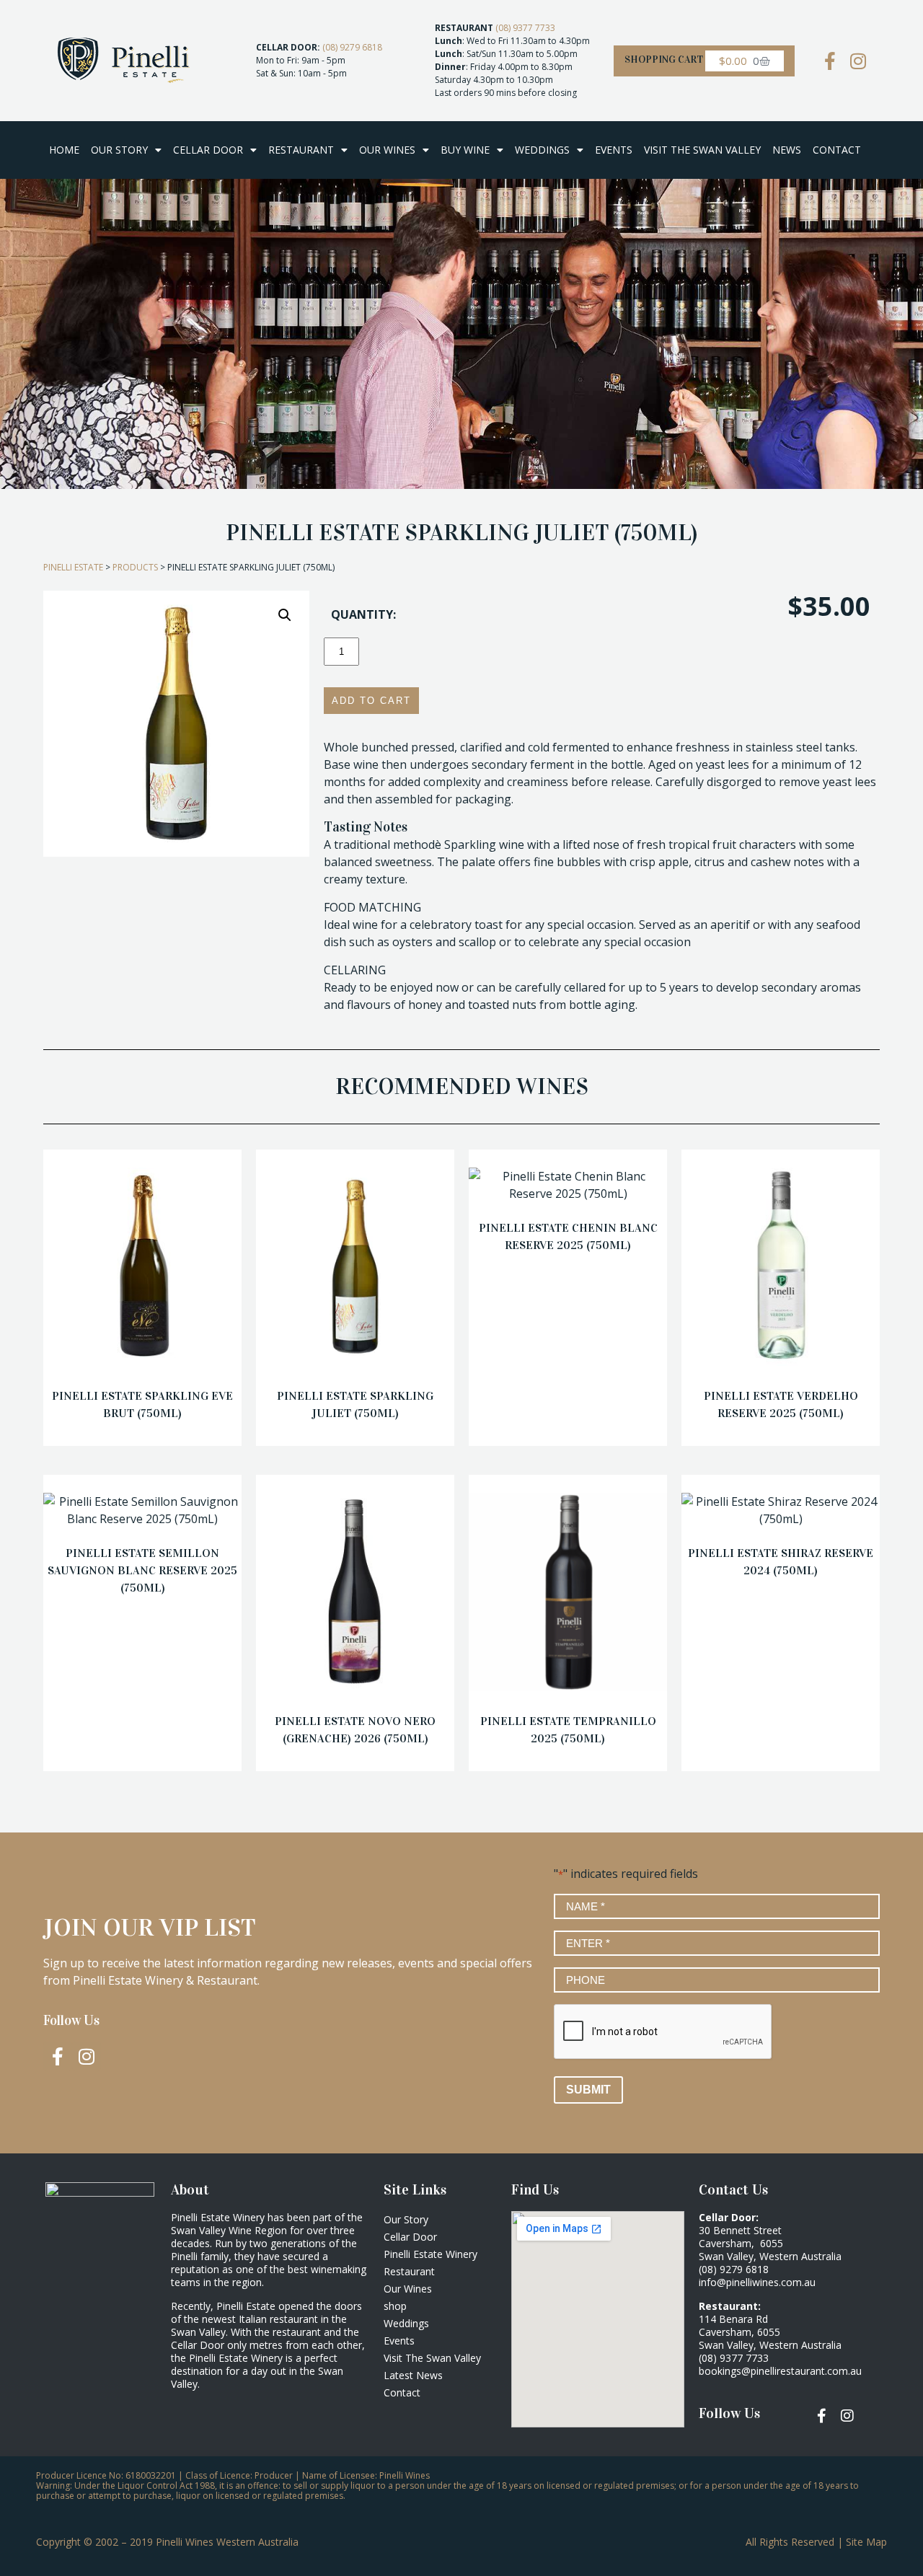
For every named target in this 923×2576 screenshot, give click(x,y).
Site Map (866, 2542)
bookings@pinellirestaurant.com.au (780, 2371)
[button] (285, 615)
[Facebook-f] (58, 2056)
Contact (837, 150)
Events (614, 150)
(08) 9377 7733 (525, 28)
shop (395, 2306)
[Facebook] (830, 61)
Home (64, 150)
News (787, 150)
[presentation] (663, 2032)
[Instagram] (858, 61)
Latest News (413, 2375)
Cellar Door (208, 150)
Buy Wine (465, 150)
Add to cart (371, 701)
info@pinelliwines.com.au (757, 2282)
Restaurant (301, 150)
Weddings (542, 150)
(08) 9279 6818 (352, 47)
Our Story (119, 150)
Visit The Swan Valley (702, 150)
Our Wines (387, 150)
